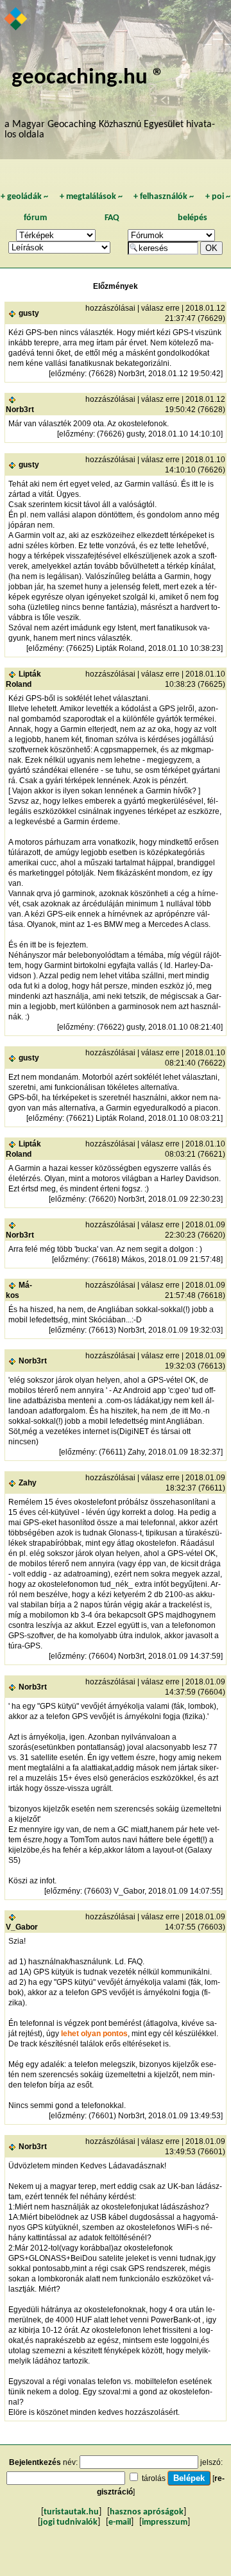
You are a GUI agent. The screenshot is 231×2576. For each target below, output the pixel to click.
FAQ (112, 218)
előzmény (68, 374)
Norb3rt (20, 410)
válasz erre (160, 308)
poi (218, 197)
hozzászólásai (110, 308)
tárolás (154, 2478)
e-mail (120, 2522)
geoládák (24, 197)
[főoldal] (16, 20)
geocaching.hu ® (88, 78)
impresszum (165, 2522)
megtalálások (91, 197)
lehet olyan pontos (94, 2034)
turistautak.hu (71, 2512)
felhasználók (164, 197)
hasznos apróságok (147, 2512)
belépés (193, 218)
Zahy (28, 1483)
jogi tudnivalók (69, 2522)
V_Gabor (22, 1927)
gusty (29, 313)
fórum (35, 218)
